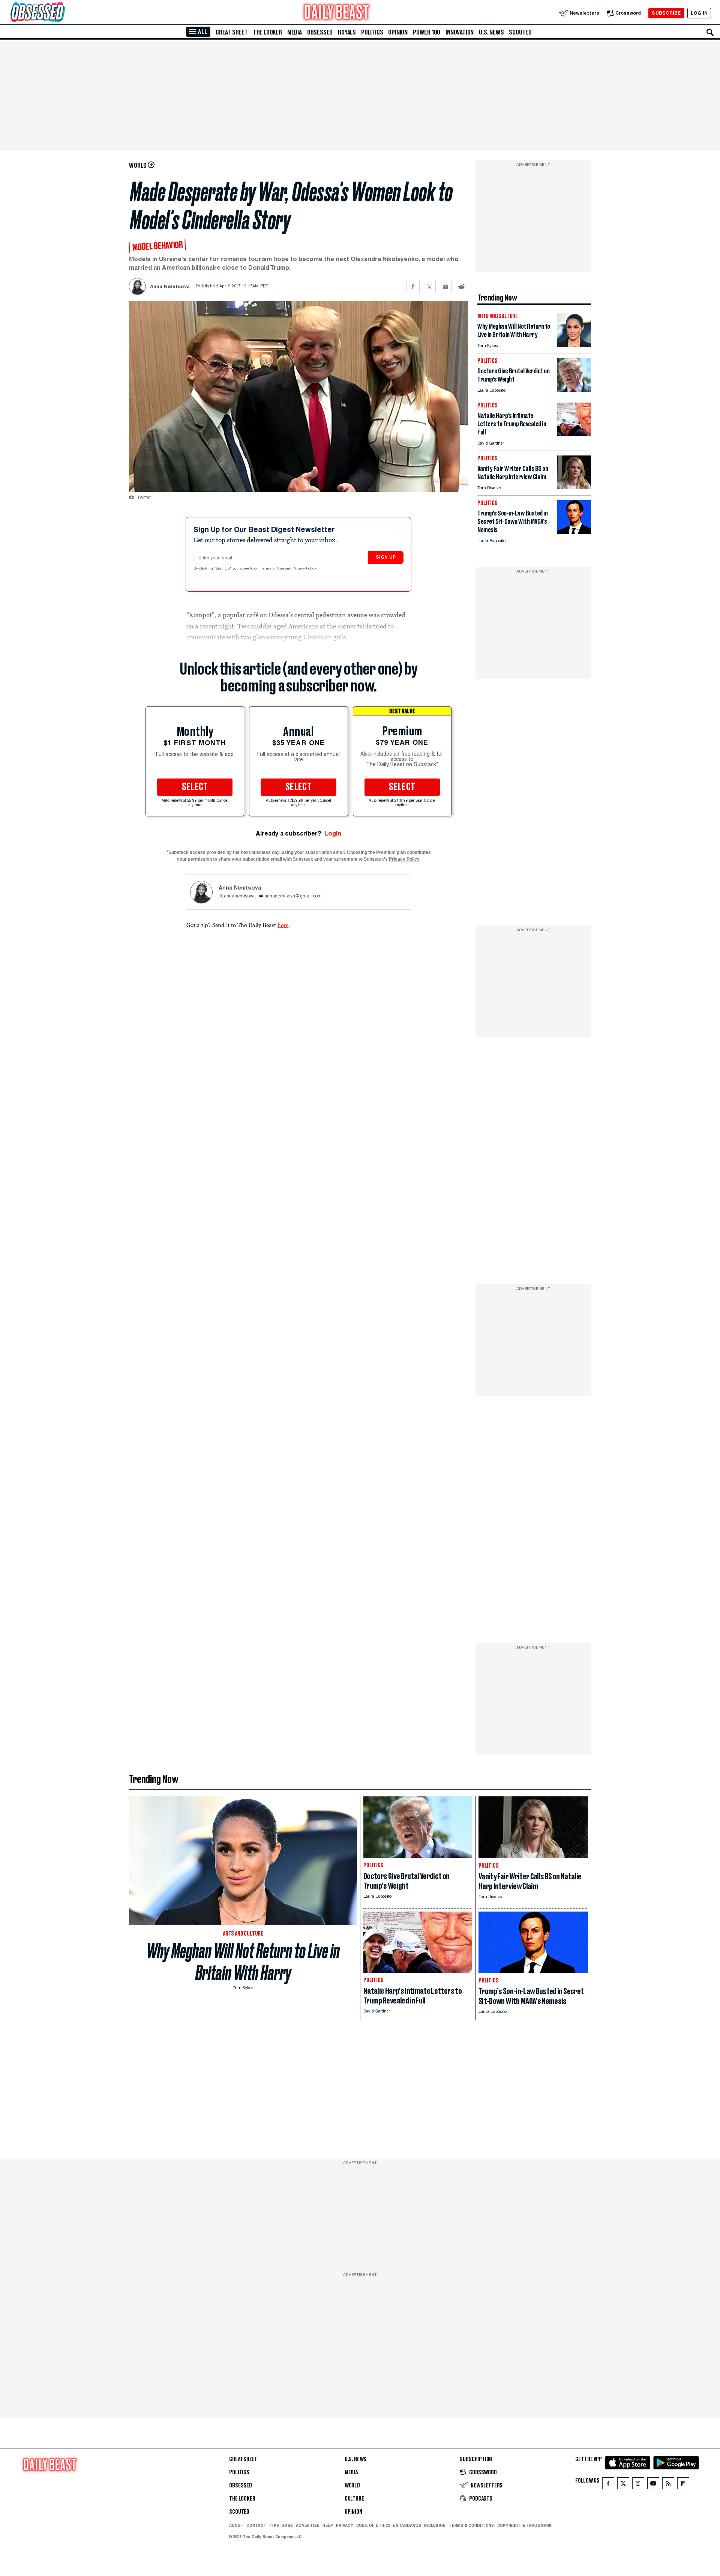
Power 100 (427, 32)
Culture (354, 2499)
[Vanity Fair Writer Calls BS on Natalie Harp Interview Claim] (574, 487)
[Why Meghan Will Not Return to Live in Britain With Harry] (574, 345)
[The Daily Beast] (337, 13)
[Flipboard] (683, 2485)
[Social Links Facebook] (608, 2485)
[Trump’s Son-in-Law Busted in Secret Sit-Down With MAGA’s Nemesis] (574, 532)
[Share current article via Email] (445, 286)
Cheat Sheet (232, 32)
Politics (372, 32)
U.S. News (491, 32)
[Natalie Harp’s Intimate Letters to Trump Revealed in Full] (574, 434)
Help (328, 2525)
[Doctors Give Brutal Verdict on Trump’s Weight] (574, 390)
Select (195, 787)
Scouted (520, 32)
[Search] (710, 32)
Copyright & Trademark (525, 2525)
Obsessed (320, 32)
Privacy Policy (305, 569)
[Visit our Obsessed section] (61, 13)
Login (333, 833)
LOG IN (699, 13)
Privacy (345, 2525)
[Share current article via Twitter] (429, 286)
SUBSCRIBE (666, 13)
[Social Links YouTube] (653, 2485)
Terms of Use (273, 569)
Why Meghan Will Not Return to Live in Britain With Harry (243, 1962)
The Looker (268, 32)
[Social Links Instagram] (638, 2485)
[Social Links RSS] (668, 2485)
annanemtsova (239, 896)
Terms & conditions (471, 2525)
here (283, 925)
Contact (256, 2525)
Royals (347, 32)
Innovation (460, 32)
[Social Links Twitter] (623, 2485)
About (236, 2525)
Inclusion (435, 2525)
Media (295, 32)
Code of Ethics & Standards (389, 2525)
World (352, 2486)
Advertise (308, 2525)
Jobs (287, 2525)
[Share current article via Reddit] (461, 286)
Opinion (398, 32)
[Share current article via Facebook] (413, 286)
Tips (274, 2525)
